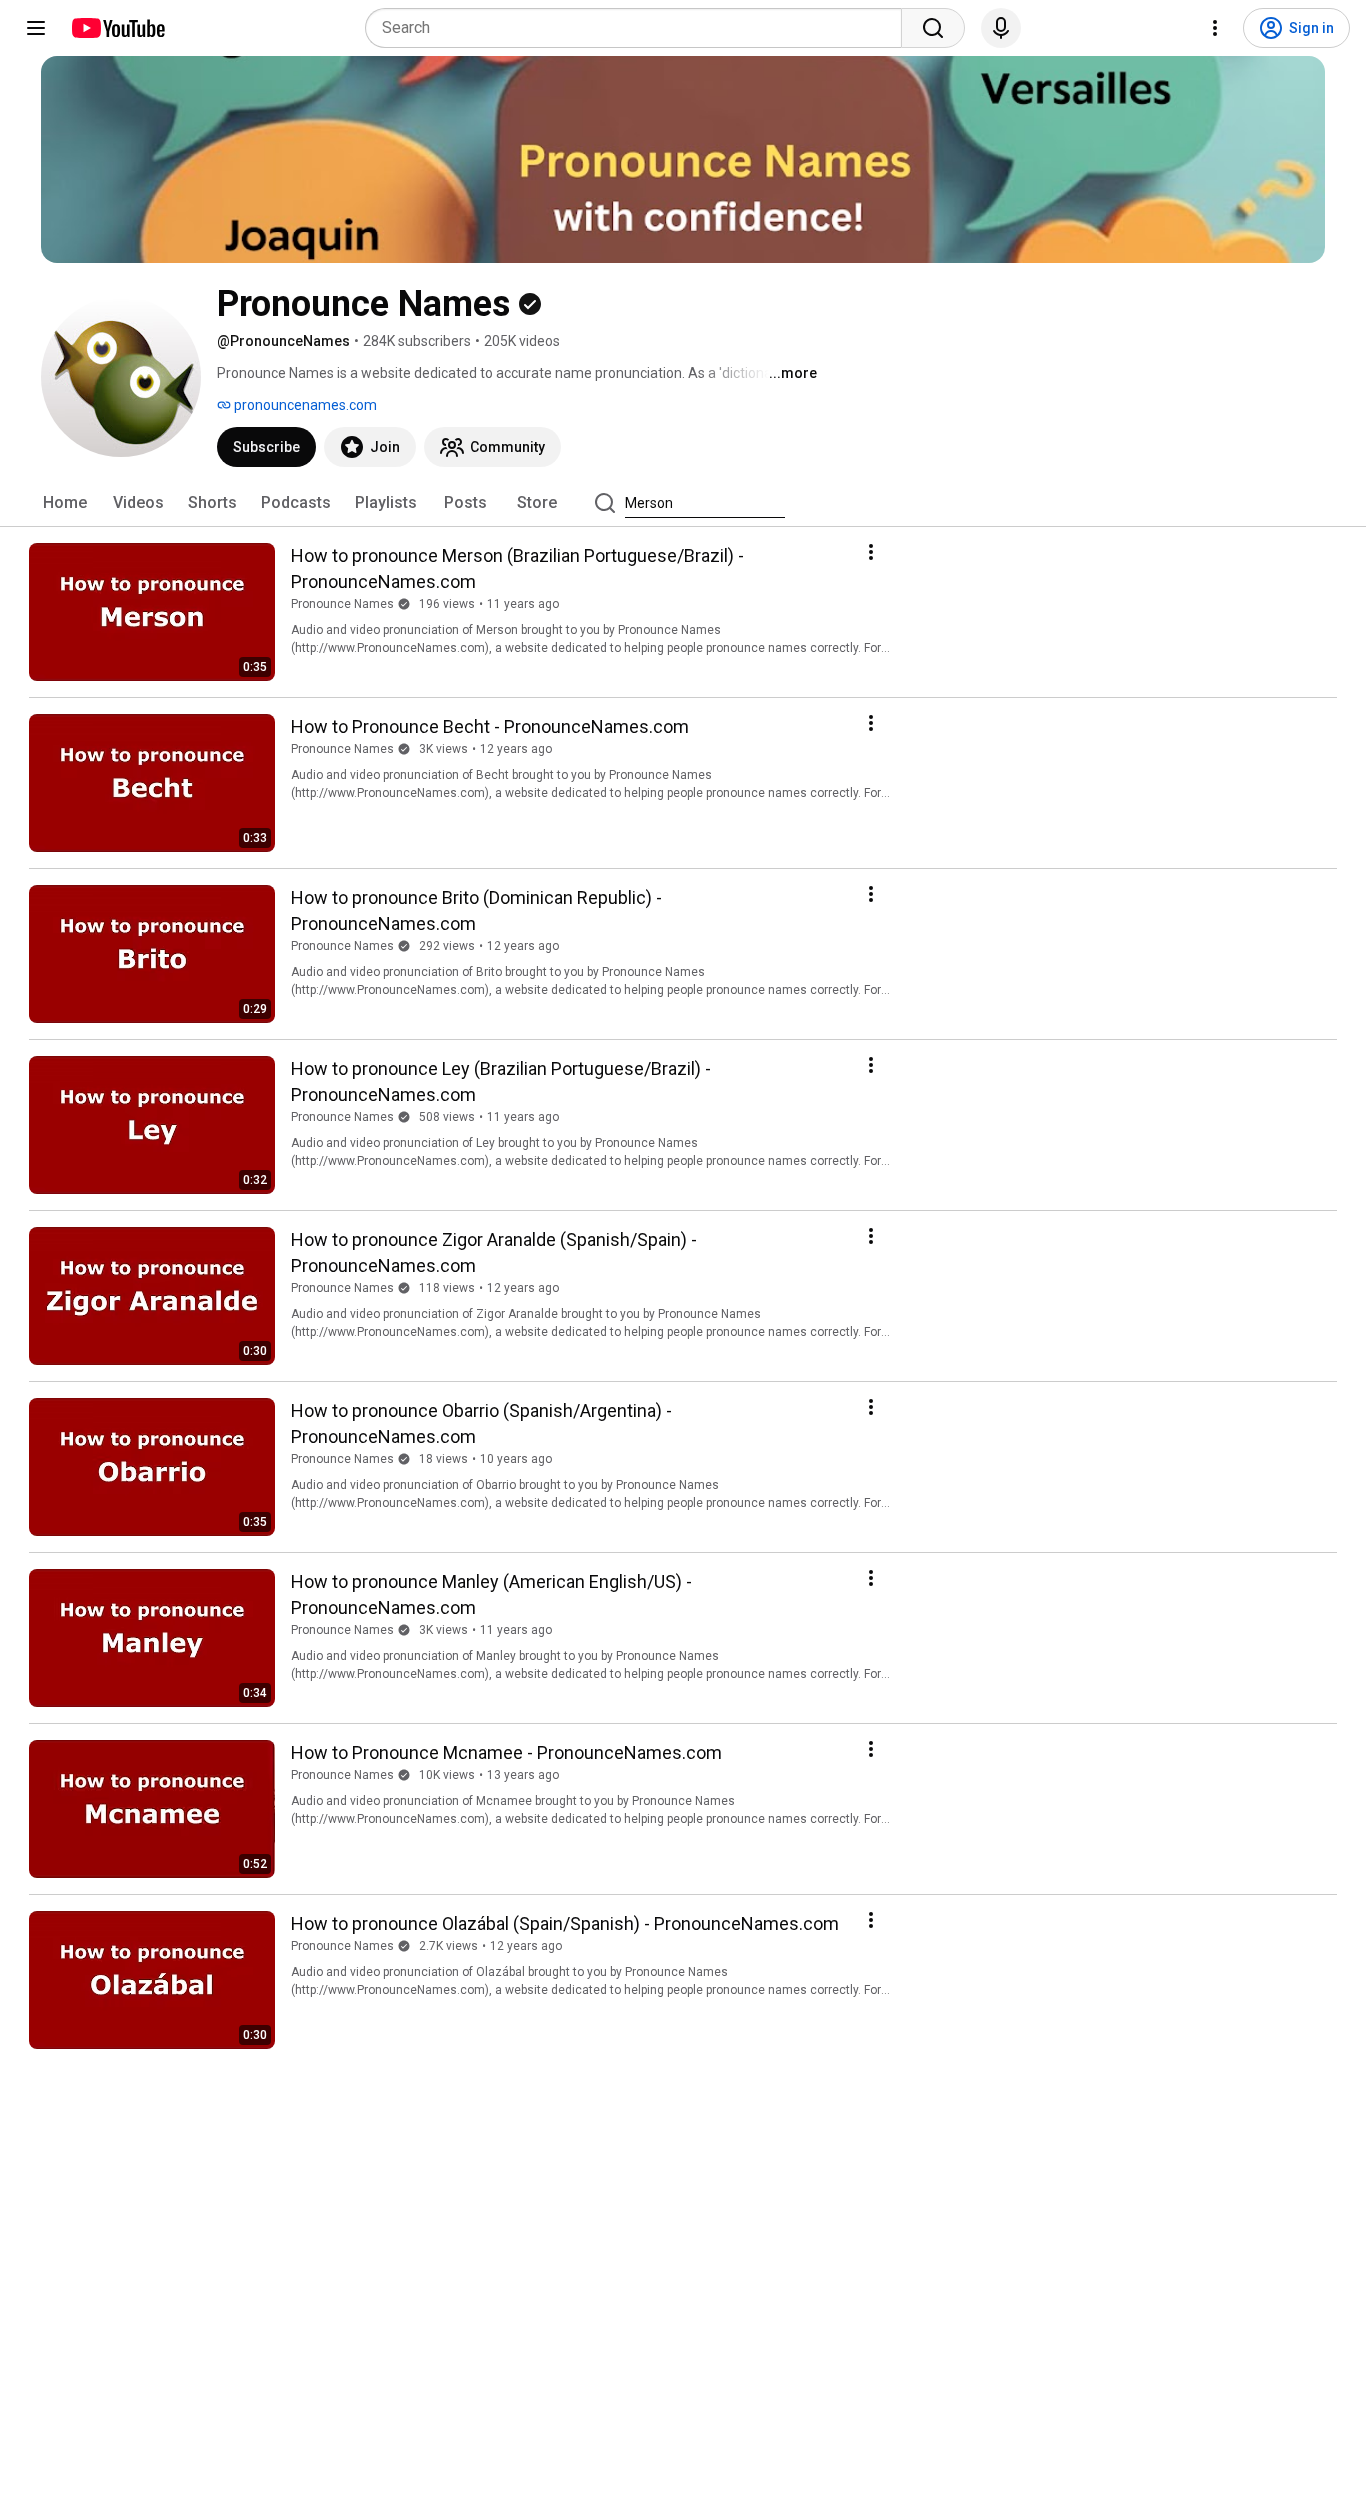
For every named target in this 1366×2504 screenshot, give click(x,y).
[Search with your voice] (1001, 28)
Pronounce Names (342, 604)
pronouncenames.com (304, 405)
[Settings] (1215, 28)
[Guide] (36, 28)
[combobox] (639, 28)
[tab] (65, 503)
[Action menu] (871, 552)
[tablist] (683, 503)
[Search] (933, 28)
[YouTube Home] (117, 28)
